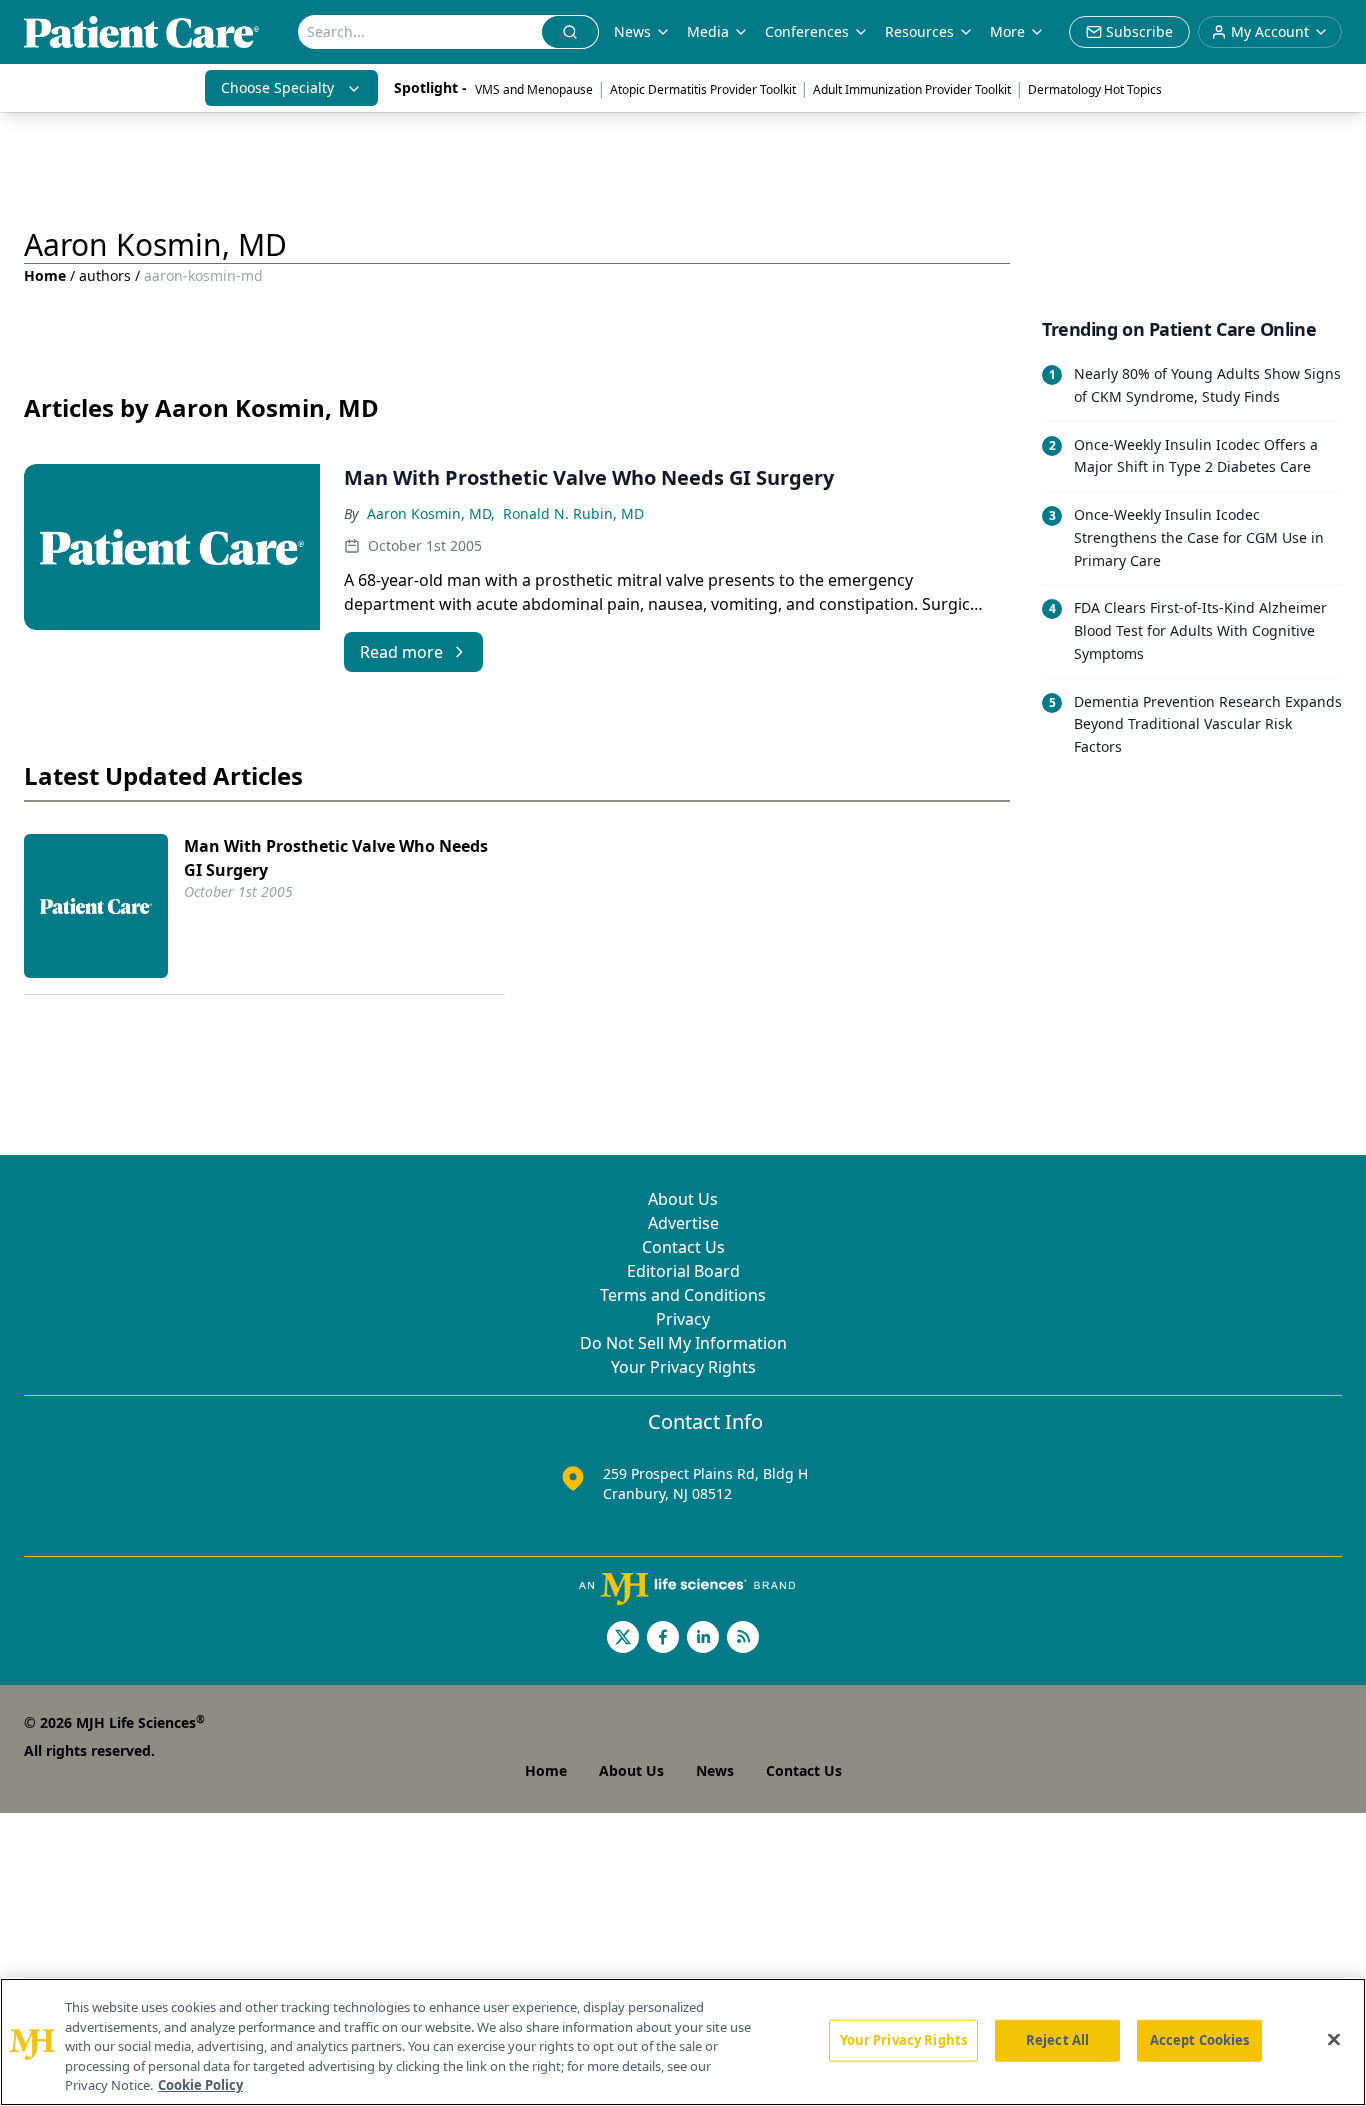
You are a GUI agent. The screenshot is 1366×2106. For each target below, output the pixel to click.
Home (45, 275)
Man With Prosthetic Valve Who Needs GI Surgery (336, 858)
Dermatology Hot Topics (1095, 89)
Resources (919, 31)
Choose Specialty (277, 87)
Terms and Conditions (683, 1295)
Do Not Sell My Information (683, 1343)
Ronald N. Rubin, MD (573, 513)
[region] (683, 2042)
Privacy (683, 1319)
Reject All (1057, 2040)
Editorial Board (683, 1271)
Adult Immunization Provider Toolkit (912, 89)
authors (105, 275)
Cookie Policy (200, 2085)
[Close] (1334, 2040)
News (632, 31)
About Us (683, 1199)
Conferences (807, 31)
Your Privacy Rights (683, 1367)
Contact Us (683, 1247)
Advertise (683, 1223)
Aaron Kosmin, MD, (431, 513)
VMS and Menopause (534, 89)
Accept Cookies (1200, 2040)
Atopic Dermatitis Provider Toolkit (703, 89)
